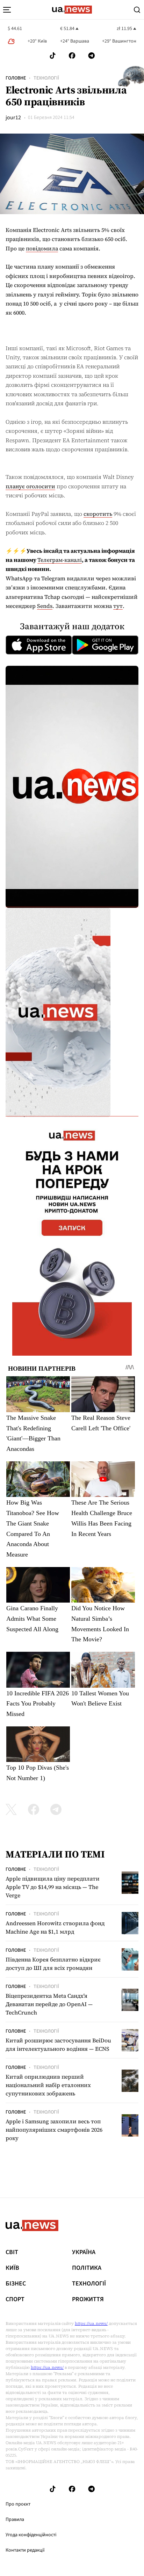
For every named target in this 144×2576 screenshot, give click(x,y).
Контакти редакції (25, 2550)
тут (118, 606)
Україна (84, 2252)
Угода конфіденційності (31, 2535)
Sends (45, 606)
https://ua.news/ (91, 2323)
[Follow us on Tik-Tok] (53, 56)
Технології (46, 78)
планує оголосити (30, 486)
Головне (16, 78)
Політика (87, 2268)
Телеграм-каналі (60, 560)
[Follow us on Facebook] (72, 56)
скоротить (98, 514)
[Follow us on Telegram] (92, 56)
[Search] (137, 10)
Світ (12, 2252)
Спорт (15, 2299)
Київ (12, 2268)
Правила (15, 2519)
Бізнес (16, 2284)
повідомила (42, 248)
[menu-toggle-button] (7, 10)
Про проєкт (18, 2504)
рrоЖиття (88, 2299)
